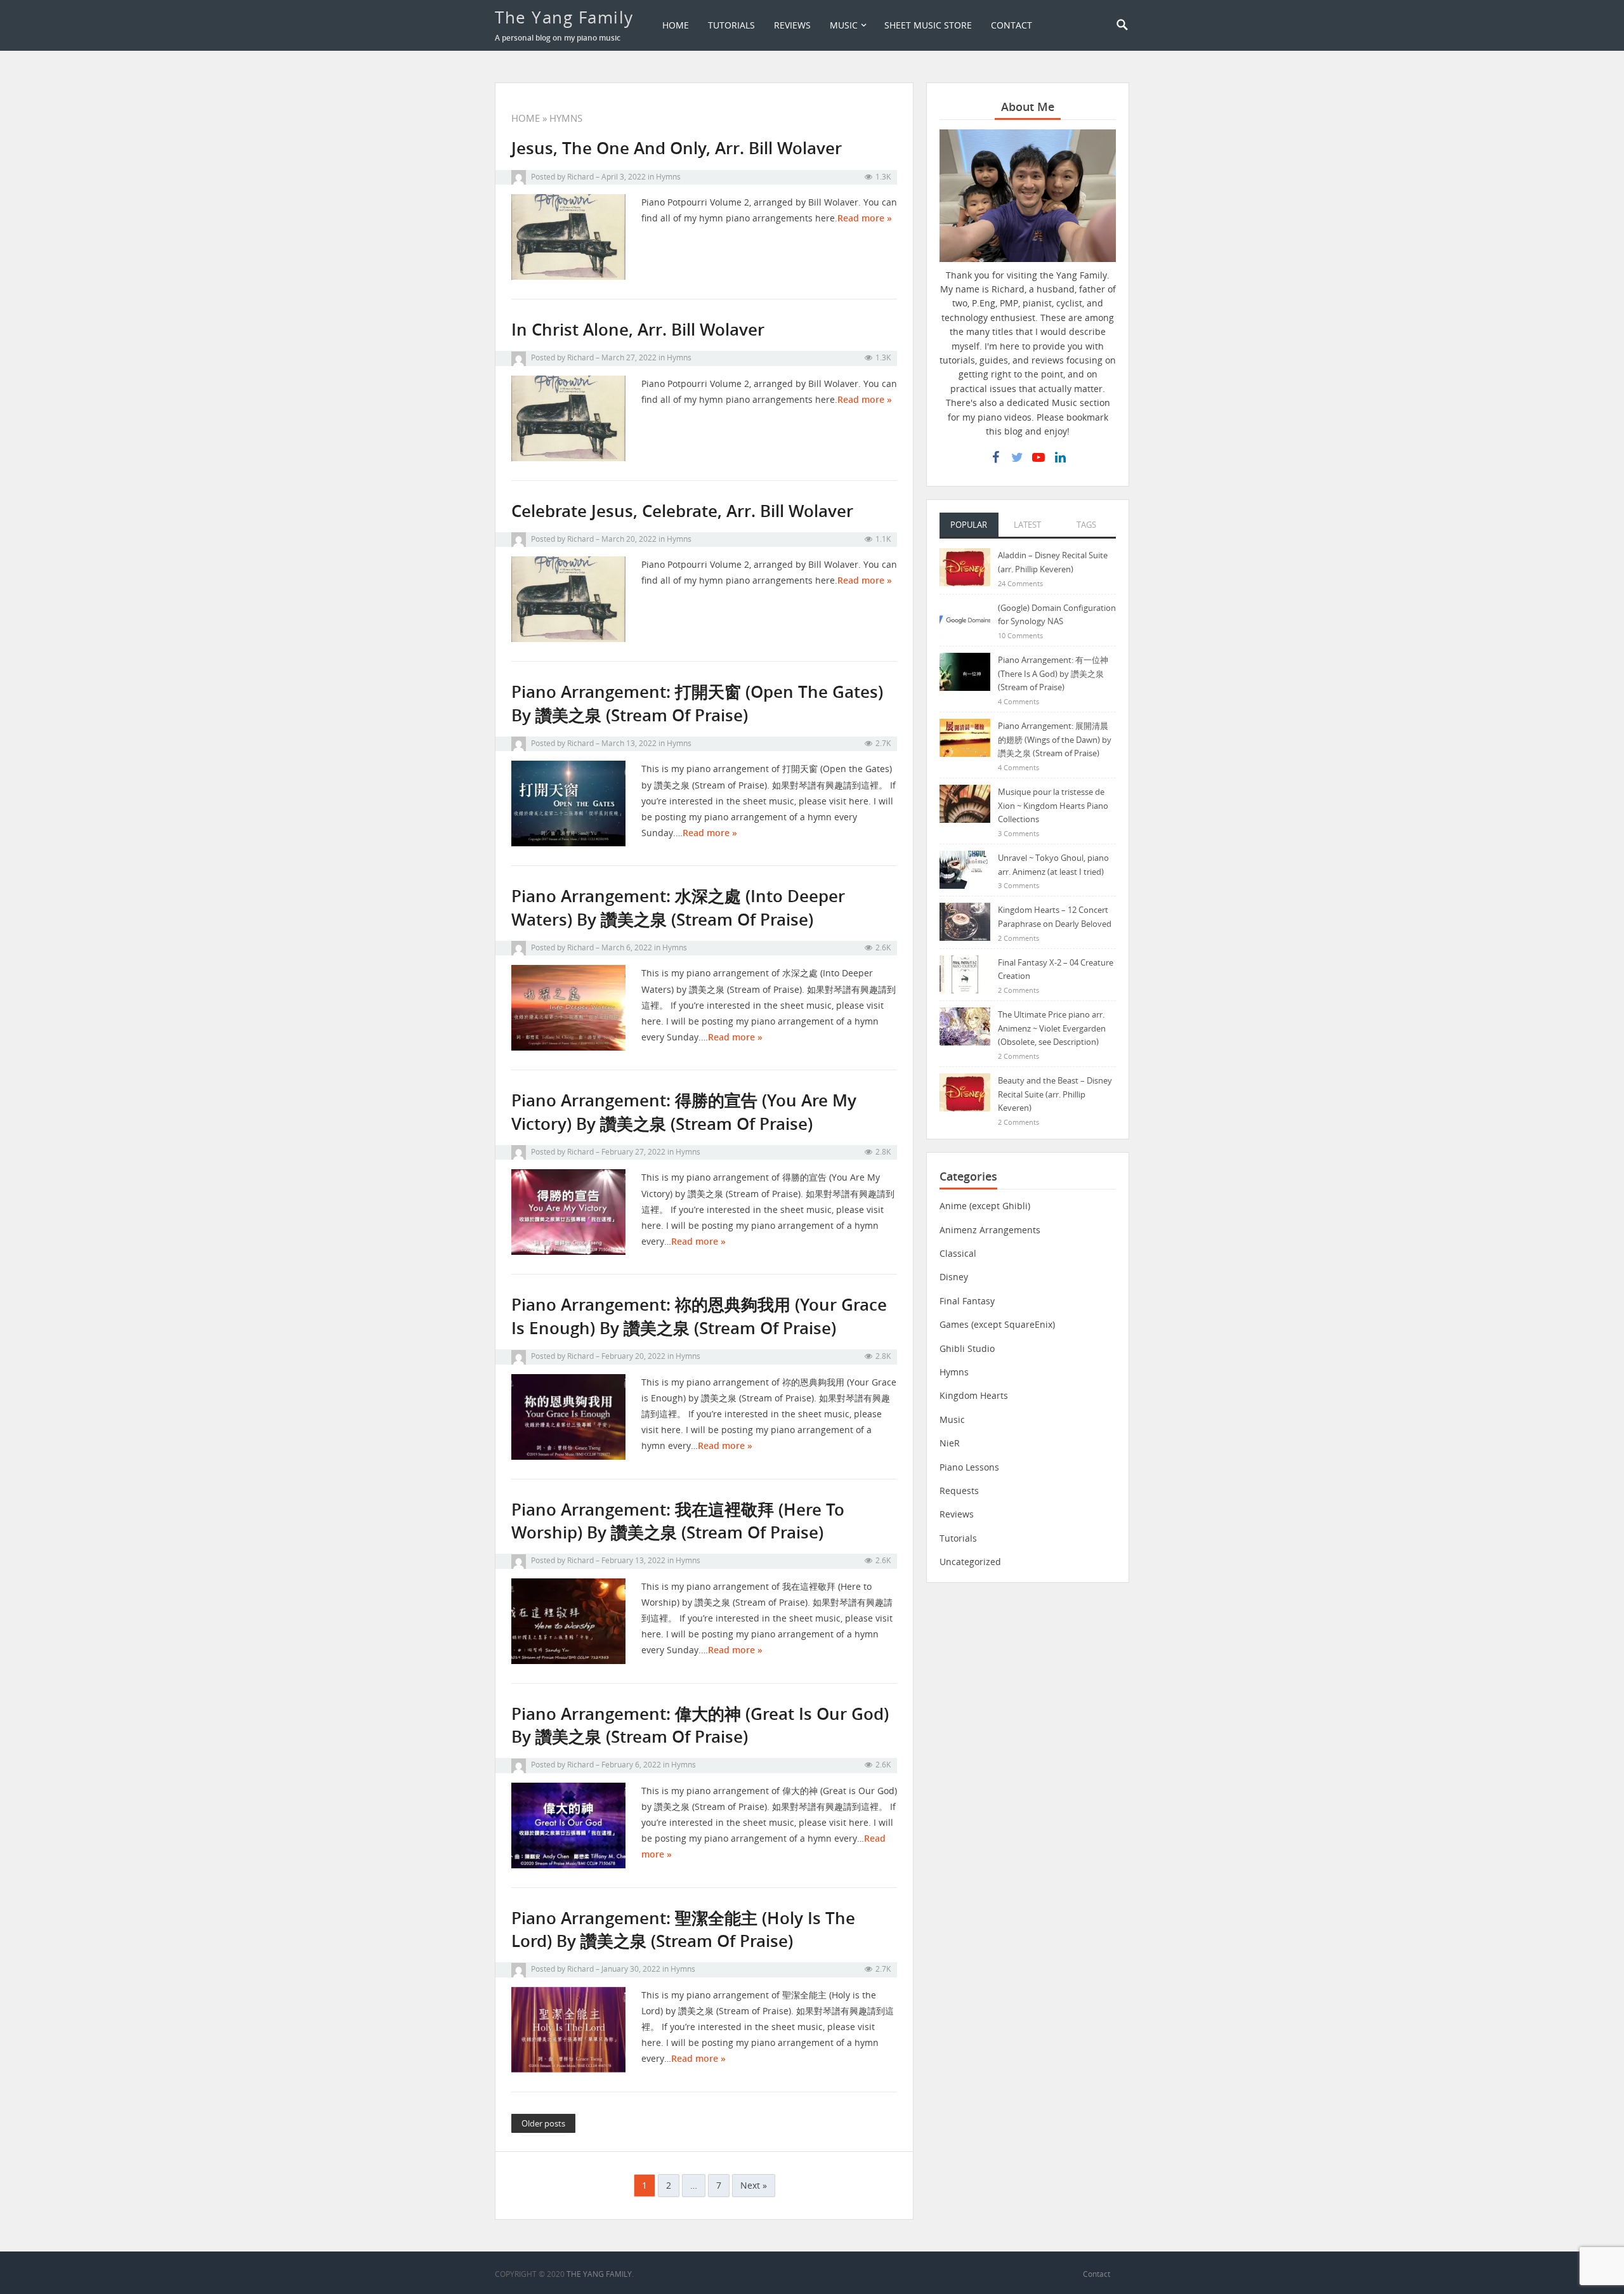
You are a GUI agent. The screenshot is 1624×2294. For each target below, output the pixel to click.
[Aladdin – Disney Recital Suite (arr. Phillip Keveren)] (965, 566)
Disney (954, 1277)
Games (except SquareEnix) (997, 1324)
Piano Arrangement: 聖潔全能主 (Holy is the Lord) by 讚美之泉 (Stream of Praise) (683, 1930)
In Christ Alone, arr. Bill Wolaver (638, 330)
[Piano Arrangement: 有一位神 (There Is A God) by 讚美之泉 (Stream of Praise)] (965, 671)
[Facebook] (995, 457)
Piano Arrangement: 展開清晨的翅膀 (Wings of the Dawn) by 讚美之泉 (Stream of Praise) (1055, 739)
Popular (969, 525)
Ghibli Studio (967, 1348)
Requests (959, 1491)
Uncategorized (970, 1562)
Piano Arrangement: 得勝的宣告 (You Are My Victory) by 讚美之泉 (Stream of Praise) (684, 1112)
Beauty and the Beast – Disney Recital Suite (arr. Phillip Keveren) (1055, 1094)
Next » (754, 2185)
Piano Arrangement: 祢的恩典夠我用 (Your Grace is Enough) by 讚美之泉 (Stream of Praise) (699, 1316)
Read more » (865, 218)
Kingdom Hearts (974, 1395)
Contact (1012, 25)
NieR (950, 1443)
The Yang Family (564, 17)
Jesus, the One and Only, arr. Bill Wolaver (677, 148)
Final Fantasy (967, 1301)
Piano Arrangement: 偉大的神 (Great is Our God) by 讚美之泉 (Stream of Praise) (700, 1725)
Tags (1086, 525)
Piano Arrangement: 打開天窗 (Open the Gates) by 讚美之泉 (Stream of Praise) (697, 703)
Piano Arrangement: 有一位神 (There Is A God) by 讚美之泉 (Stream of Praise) (1053, 673)
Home (676, 25)
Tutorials (731, 25)
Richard (580, 177)
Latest (1027, 525)
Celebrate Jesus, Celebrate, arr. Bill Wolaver (682, 511)
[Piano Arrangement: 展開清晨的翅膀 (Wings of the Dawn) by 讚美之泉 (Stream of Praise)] (965, 737)
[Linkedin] (1060, 457)
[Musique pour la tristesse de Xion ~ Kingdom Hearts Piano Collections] (965, 803)
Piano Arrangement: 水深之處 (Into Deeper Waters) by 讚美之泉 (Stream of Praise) (678, 908)
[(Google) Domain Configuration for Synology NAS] (965, 619)
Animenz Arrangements (990, 1230)
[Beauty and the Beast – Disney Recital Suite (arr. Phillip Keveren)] (965, 1091)
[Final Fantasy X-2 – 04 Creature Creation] (965, 973)
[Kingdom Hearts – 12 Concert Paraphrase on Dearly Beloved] (965, 921)
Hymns (668, 177)
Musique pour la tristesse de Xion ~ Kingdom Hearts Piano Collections (1053, 805)
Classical (958, 1253)
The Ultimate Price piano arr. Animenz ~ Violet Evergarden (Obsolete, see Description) (1052, 1028)
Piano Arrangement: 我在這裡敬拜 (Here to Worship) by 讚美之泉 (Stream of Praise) (678, 1521)
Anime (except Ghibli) (985, 1206)
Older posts (543, 2123)
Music (844, 25)
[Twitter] (1017, 457)
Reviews (792, 25)
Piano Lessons (969, 1467)
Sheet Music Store (928, 25)
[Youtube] (1038, 457)
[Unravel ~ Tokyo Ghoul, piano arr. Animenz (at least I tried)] (965, 869)
